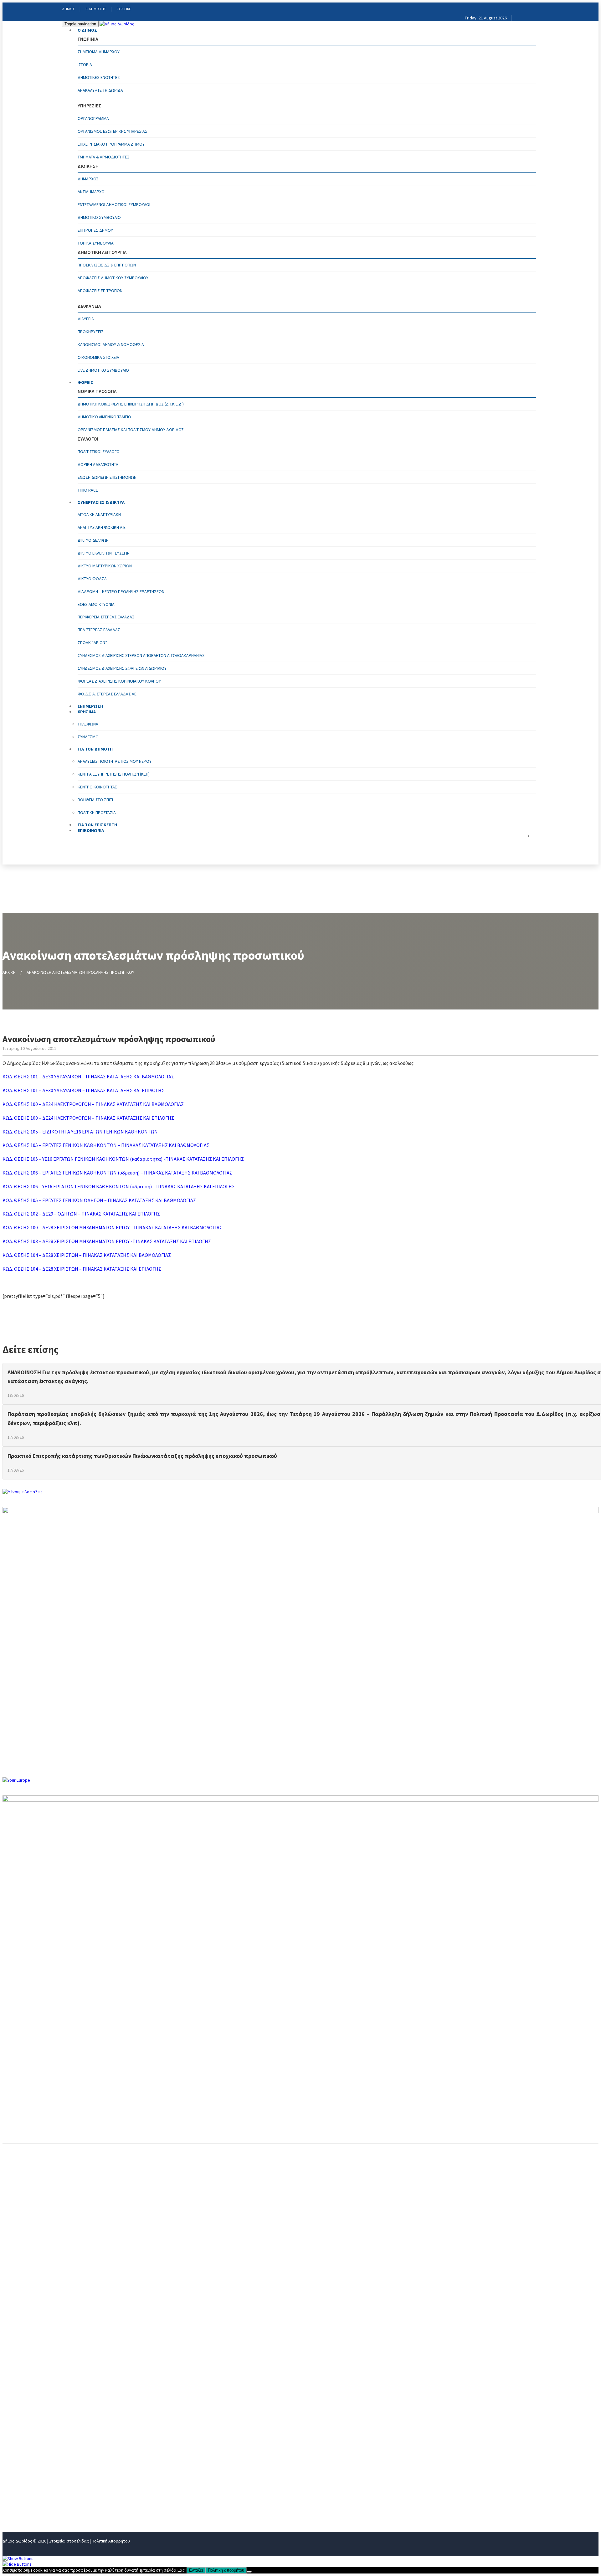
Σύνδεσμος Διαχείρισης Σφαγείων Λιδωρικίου (122, 668)
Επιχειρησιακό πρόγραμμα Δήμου (111, 144)
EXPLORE (124, 9)
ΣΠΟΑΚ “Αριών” (92, 643)
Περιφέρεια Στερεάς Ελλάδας (106, 617)
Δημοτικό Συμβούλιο (99, 217)
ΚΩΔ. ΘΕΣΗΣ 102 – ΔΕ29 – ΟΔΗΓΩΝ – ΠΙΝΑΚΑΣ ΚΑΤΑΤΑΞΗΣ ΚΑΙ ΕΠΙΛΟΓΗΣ (81, 1214)
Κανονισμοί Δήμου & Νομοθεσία (111, 344)
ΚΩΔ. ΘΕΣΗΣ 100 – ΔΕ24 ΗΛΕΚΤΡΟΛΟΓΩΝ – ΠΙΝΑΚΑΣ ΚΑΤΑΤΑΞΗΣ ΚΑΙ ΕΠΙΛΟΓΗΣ (88, 1118)
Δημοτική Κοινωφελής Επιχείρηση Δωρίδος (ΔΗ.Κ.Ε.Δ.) (131, 404)
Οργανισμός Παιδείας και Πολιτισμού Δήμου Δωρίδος (131, 430)
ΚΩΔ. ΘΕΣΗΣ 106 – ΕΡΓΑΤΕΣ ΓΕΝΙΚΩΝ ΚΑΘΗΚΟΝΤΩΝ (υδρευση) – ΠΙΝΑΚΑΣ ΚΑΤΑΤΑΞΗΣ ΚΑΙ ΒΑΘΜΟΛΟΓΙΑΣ (117, 1173)
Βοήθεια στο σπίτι (95, 800)
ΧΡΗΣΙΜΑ (13, 2477)
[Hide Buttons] (17, 2564)
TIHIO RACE (88, 490)
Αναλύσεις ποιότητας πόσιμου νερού (115, 761)
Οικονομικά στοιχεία (98, 357)
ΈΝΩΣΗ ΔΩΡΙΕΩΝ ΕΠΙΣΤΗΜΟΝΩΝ (107, 477)
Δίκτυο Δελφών (93, 540)
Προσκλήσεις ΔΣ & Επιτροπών (107, 265)
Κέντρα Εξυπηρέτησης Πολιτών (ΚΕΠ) (114, 774)
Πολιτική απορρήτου (226, 2570)
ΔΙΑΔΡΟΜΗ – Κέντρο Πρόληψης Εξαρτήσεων (121, 591)
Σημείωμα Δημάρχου (99, 52)
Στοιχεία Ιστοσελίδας (69, 2541)
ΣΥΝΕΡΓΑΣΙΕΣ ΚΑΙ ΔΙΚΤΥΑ (30, 2456)
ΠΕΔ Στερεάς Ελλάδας (99, 630)
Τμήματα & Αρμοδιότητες (104, 157)
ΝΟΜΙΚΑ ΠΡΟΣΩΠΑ (23, 2446)
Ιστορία (85, 65)
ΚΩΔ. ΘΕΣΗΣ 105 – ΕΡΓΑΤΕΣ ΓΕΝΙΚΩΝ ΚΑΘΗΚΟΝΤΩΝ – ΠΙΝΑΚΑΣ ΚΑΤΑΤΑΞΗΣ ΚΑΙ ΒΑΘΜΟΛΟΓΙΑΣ (106, 1145)
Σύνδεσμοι (89, 737)
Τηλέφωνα (88, 724)
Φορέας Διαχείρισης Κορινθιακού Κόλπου (119, 681)
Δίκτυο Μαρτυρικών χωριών (105, 566)
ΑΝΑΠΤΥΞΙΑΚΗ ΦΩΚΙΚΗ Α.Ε (102, 527)
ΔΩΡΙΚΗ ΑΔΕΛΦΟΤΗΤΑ (98, 464)
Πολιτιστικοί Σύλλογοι (99, 452)
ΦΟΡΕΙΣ (85, 382)
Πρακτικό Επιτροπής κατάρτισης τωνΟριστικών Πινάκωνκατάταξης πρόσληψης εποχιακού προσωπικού (142, 1456)
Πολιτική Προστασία (97, 813)
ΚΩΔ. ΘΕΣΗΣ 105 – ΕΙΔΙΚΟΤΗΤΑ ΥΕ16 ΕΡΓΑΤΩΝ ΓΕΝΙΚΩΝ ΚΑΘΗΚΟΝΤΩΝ (80, 1132)
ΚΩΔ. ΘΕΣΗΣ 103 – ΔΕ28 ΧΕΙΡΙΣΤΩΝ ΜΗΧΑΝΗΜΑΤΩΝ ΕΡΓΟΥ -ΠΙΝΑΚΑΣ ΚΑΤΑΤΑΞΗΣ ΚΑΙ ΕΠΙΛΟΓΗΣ (107, 1241)
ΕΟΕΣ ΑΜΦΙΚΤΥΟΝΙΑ (96, 604)
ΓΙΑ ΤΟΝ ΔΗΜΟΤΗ (22, 2487)
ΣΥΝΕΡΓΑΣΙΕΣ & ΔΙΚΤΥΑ (101, 502)
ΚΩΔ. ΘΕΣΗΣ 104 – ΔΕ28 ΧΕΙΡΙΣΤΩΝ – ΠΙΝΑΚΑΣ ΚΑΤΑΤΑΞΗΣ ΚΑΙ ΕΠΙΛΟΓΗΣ (82, 1269)
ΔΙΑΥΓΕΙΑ (86, 319)
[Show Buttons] (18, 2558)
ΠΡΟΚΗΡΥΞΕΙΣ (91, 332)
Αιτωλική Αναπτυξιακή (99, 514)
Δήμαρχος (88, 179)
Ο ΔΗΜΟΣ (87, 30)
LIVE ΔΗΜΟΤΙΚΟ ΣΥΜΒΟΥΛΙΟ (103, 370)
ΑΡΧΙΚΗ (9, 972)
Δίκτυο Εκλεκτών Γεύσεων (104, 553)
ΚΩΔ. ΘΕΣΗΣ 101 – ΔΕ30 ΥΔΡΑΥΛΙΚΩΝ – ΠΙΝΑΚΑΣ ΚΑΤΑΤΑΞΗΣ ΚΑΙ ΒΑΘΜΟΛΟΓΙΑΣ (88, 1076)
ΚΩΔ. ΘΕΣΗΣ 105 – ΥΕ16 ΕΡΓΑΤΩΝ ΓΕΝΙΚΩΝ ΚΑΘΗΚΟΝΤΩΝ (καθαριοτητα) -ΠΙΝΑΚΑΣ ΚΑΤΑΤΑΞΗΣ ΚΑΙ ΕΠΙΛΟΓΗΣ (123, 1159)
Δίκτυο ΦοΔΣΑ (92, 579)
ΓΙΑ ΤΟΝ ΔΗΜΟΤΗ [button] (95, 749)
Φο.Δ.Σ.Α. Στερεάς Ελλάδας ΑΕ (107, 694)
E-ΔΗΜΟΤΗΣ (96, 9)
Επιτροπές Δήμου (95, 230)
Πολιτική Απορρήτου (111, 2541)
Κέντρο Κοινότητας (98, 787)
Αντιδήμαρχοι (92, 192)
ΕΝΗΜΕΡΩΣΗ (17, 2466)
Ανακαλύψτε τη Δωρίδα (100, 90)
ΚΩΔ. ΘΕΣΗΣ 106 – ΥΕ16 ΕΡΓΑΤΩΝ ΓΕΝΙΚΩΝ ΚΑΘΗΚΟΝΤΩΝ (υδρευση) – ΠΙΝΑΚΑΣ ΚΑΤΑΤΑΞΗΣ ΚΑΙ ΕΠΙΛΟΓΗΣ (119, 1186)
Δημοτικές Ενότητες (99, 77)
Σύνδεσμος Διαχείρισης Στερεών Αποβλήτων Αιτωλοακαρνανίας (141, 655)
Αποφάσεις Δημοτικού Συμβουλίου (113, 278)
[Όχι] (249, 2572)
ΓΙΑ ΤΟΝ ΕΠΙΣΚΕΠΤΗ (25, 2497)
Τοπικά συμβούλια (96, 243)
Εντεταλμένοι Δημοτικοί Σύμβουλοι (114, 204)
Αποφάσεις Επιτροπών (100, 291)
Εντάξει (196, 2570)
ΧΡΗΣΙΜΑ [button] (87, 712)
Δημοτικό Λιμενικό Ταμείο (104, 417)
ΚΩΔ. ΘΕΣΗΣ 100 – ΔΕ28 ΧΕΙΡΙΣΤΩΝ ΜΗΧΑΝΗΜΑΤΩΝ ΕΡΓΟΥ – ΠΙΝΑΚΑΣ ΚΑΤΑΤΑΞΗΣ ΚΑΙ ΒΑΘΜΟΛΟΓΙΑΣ (112, 1227)
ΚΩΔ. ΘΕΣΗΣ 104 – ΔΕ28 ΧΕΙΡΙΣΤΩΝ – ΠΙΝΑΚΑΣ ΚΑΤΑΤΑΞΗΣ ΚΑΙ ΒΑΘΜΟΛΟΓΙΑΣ (87, 1255)
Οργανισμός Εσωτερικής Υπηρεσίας (113, 131)
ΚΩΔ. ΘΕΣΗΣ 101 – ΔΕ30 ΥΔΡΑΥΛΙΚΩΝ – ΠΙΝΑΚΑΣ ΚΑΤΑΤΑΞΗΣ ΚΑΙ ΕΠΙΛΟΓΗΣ (83, 1090)
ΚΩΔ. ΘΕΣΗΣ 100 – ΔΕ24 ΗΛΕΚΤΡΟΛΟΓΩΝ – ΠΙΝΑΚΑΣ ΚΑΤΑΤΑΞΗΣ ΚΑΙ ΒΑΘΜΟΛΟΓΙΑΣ (93, 1104)
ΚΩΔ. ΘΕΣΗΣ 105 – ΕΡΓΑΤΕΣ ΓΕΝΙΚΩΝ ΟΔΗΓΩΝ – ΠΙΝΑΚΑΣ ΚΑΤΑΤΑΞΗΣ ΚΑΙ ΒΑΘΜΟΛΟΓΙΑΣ (99, 1200)
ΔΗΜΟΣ (68, 9)
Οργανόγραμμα (93, 118)
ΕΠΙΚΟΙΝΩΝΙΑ (91, 830)
